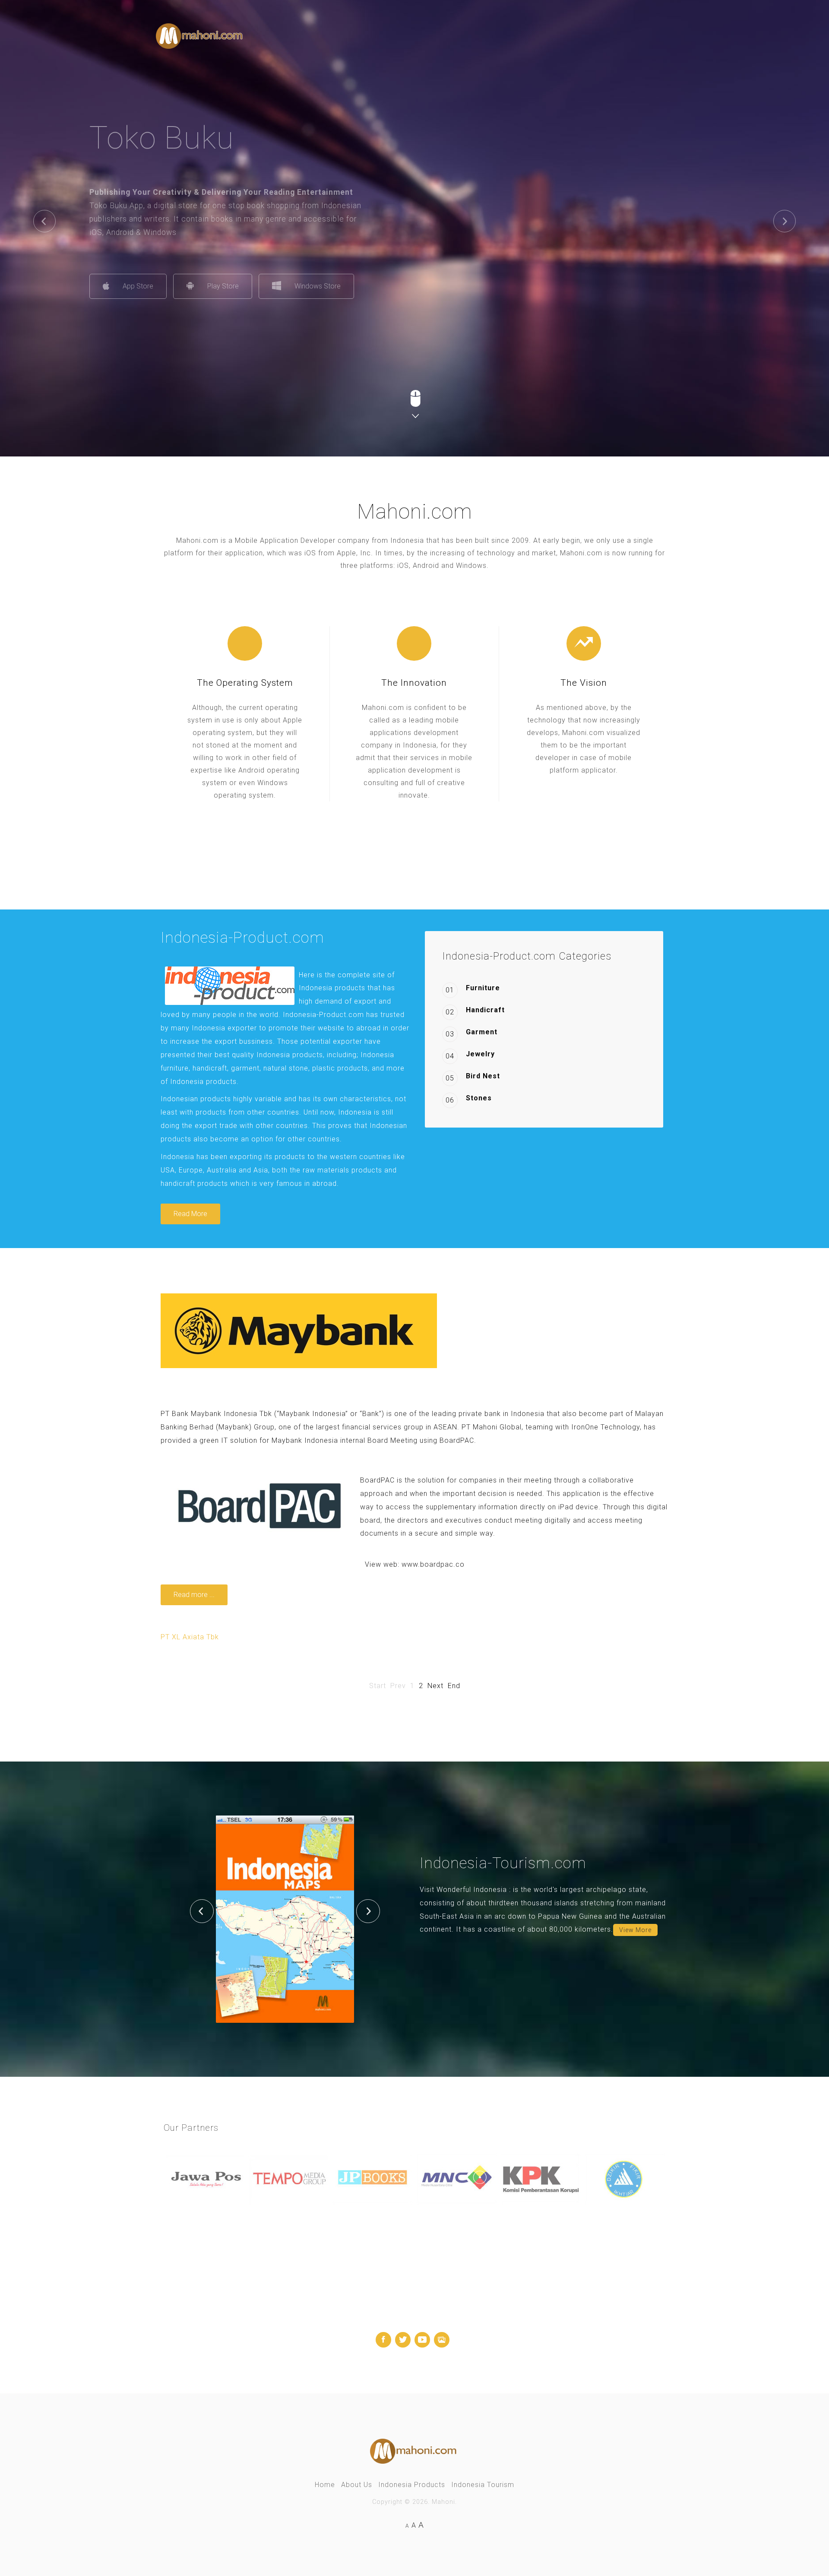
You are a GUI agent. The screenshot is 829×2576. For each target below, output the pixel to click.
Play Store (289, 286)
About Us (357, 2485)
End (454, 1686)
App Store (204, 286)
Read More (190, 1214)
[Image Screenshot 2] (285, 1919)
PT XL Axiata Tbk (190, 1637)
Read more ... (194, 1595)
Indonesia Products (412, 2485)
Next (435, 1686)
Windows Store (384, 286)
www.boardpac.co (433, 1564)
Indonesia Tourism (483, 2485)
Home (325, 2485)
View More (635, 1930)
